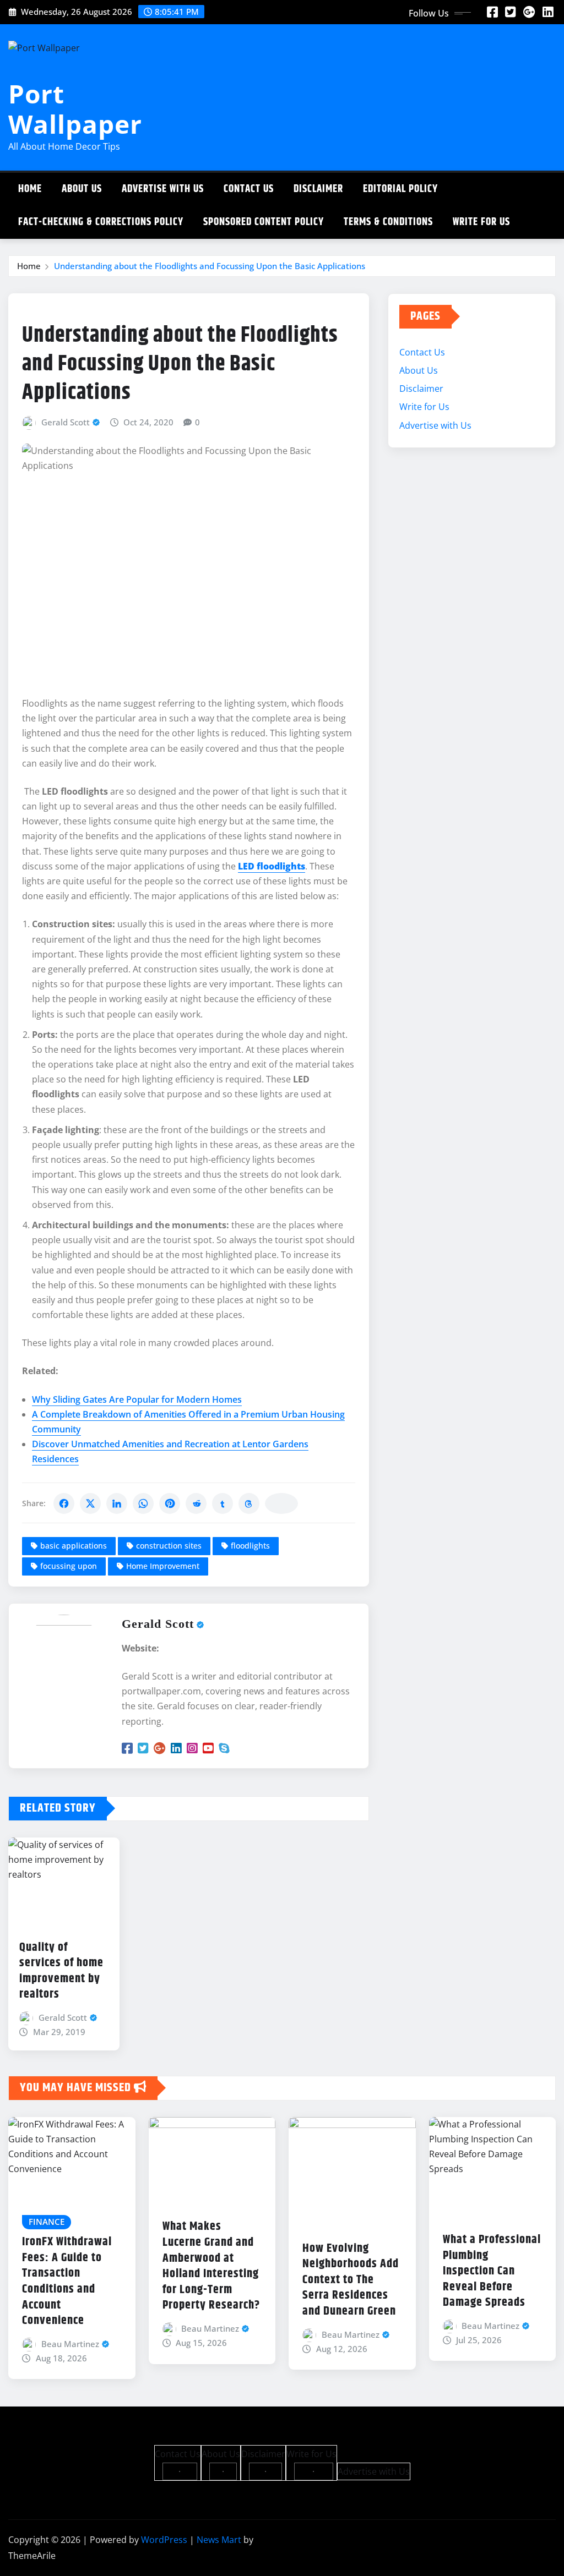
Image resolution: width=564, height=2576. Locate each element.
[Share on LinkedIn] (117, 1503)
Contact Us (249, 189)
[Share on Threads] (249, 1503)
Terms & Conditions (388, 222)
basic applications (74, 1546)
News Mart (219, 2540)
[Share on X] (90, 1503)
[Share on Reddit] (196, 1503)
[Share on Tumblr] (223, 1503)
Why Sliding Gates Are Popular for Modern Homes (137, 1399)
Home (30, 189)
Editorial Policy (400, 189)
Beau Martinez (70, 2344)
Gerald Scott (66, 422)
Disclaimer (318, 189)
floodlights (250, 1546)
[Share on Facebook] (64, 1503)
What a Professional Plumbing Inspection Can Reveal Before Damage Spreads (492, 2271)
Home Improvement (163, 1566)
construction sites (169, 1546)
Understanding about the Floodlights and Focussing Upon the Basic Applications (210, 266)
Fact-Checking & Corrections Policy (101, 222)
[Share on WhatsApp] (143, 1503)
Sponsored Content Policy (264, 222)
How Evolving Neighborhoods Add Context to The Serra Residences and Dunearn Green (351, 2280)
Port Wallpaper (75, 109)
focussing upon (69, 1566)
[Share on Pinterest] (170, 1503)
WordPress (164, 2540)
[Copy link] (281, 1503)
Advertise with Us (163, 189)
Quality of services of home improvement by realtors (61, 1971)
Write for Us (481, 222)
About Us (82, 189)
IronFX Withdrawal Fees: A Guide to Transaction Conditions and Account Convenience (67, 2281)
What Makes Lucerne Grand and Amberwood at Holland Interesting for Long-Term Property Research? (211, 2266)
